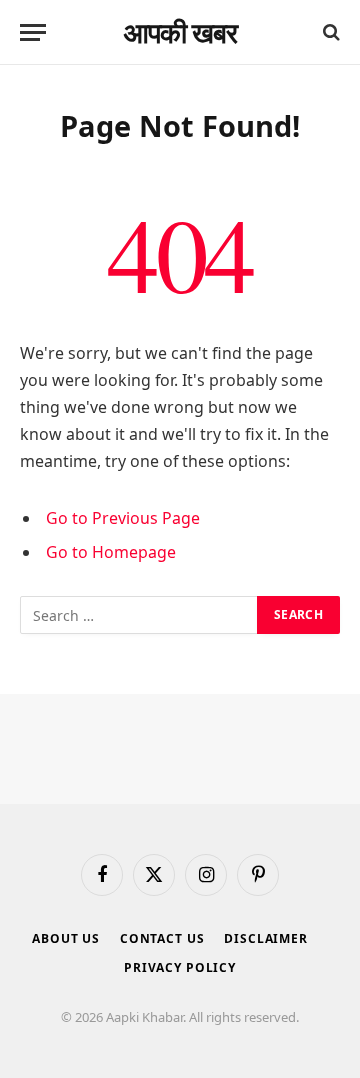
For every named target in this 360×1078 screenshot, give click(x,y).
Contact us (162, 938)
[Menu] (33, 32)
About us (66, 938)
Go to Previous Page (123, 518)
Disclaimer (265, 938)
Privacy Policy (180, 967)
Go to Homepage (111, 552)
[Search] (329, 32)
